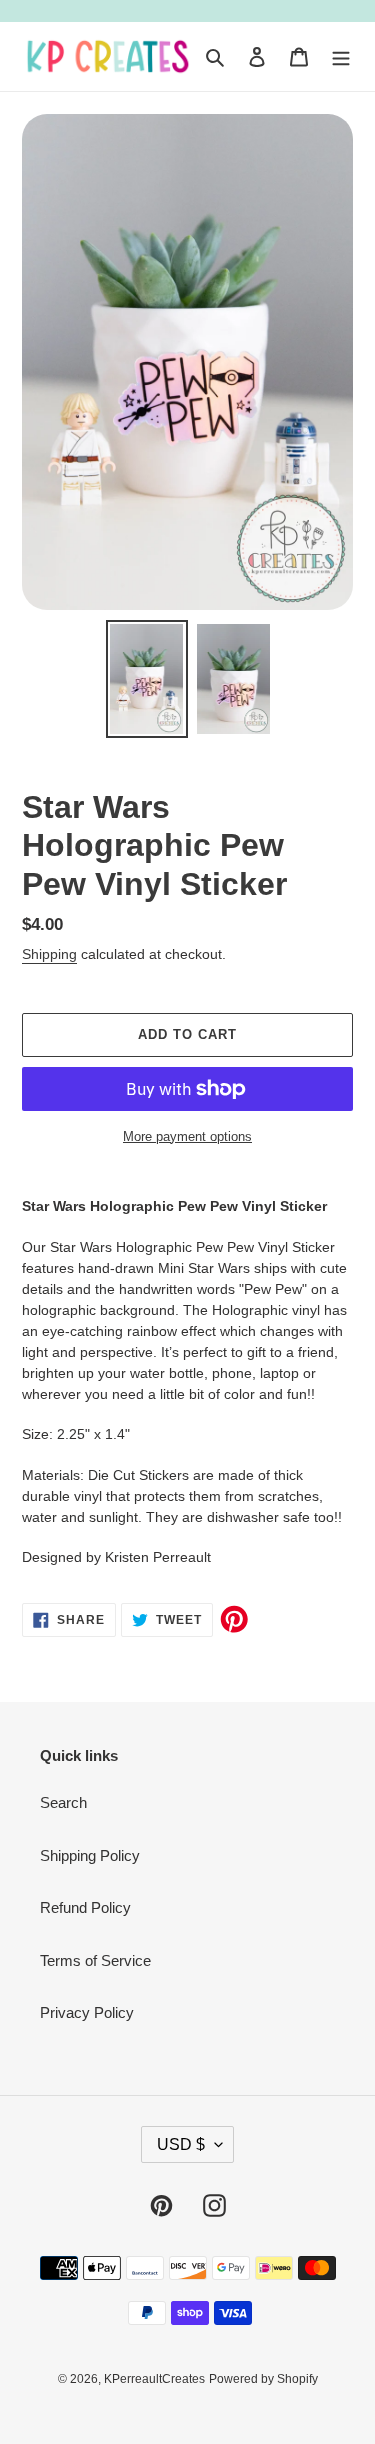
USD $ (181, 2144)
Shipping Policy (90, 1855)
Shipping (49, 954)
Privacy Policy (87, 2012)
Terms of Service (95, 1960)
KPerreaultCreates (154, 2379)
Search (63, 1802)
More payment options (187, 1136)
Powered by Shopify (263, 2379)
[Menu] (341, 56)
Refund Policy (85, 1907)
